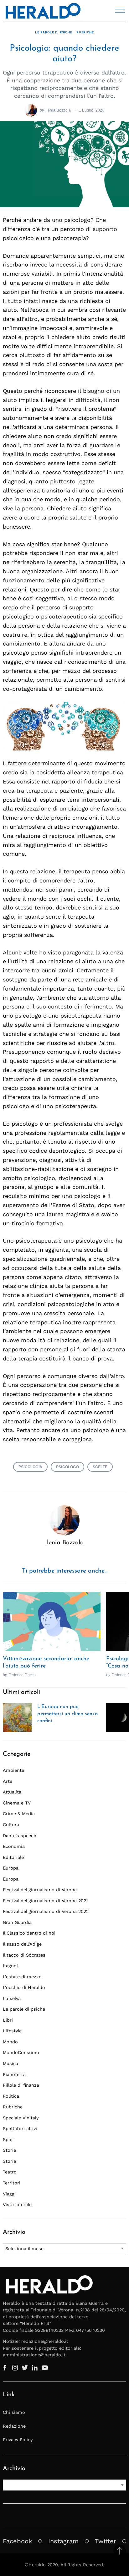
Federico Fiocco (22, 1675)
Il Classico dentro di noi (29, 1933)
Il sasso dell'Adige (22, 1944)
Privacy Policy (18, 2440)
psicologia (30, 1467)
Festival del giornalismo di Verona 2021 (45, 1901)
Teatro (10, 2172)
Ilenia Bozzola (58, 110)
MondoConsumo (21, 2052)
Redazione (14, 2426)
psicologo (67, 1467)
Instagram (63, 2541)
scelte (100, 1467)
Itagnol (10, 1966)
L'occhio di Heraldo (24, 1987)
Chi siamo (14, 2412)
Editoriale (13, 1857)
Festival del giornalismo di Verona (40, 1890)
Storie (9, 2150)
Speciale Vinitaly (21, 2118)
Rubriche (85, 32)
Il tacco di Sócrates (24, 1955)
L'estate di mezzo (22, 1977)
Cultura (11, 1825)
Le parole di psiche (54, 32)
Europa (11, 1868)
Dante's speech (20, 1836)
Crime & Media (19, 1814)
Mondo (10, 2042)
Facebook (17, 2541)
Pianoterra (14, 2074)
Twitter (106, 2541)
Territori (12, 2183)
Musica (10, 2063)
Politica (11, 2096)
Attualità (12, 1792)
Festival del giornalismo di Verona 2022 (46, 1911)
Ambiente (13, 1770)
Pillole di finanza (21, 2085)
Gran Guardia (17, 1922)
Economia (14, 1846)
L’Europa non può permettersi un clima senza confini (67, 1714)
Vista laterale (17, 2205)
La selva (12, 1998)
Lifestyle (12, 2031)
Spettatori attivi (20, 2128)
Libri (8, 2020)
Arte (8, 1781)
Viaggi (9, 2194)
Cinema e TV (17, 1803)
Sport (9, 2139)
